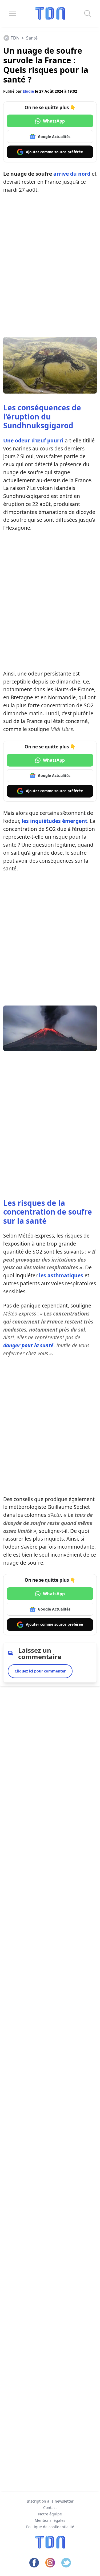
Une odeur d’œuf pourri (33, 440)
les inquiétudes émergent (54, 821)
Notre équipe (50, 2514)
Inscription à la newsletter (50, 2501)
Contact (50, 2508)
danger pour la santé (28, 1345)
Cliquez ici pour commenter (40, 1671)
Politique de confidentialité (50, 2527)
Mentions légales (50, 2520)
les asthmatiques (61, 1275)
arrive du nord (72, 174)
